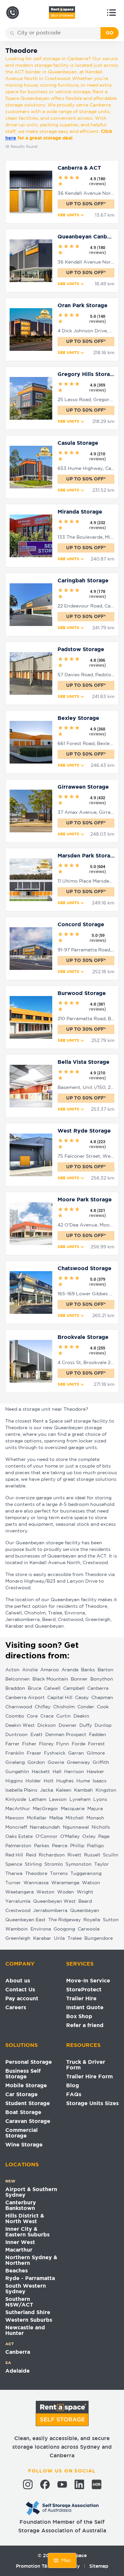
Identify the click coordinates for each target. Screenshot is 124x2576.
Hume (83, 1781)
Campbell (74, 1688)
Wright (85, 1892)
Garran (76, 1753)
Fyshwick (55, 1753)
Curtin (63, 1716)
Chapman (102, 1698)
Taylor (102, 1864)
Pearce (60, 1846)
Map (66, 2560)
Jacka (47, 1790)
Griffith (101, 1763)
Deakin (81, 1716)
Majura (95, 1809)
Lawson (58, 1800)
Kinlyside (16, 1800)
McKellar (37, 1818)
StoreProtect (84, 1990)
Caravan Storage (28, 2121)
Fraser (34, 1753)
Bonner (79, 1679)
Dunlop (103, 1725)
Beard (85, 1901)
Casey (82, 1698)
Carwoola (89, 1929)
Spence (14, 1864)
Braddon (15, 1688)
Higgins (14, 1781)
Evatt (37, 1735)
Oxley (89, 1837)
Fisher (29, 1744)
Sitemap (99, 2566)
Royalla (92, 1920)
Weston (45, 1892)
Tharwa (14, 1874)
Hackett (41, 1772)
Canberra (98, 1688)
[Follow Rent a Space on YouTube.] (62, 2484)
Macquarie (73, 1809)
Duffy (86, 1725)
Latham (38, 1800)
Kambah (83, 1790)
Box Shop (79, 2017)
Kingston (106, 1790)
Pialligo (95, 1846)
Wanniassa (36, 1883)
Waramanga (65, 1883)
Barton (105, 1670)
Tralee (75, 1938)
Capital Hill (60, 1698)
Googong (64, 1929)
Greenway (78, 1763)
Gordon (36, 1763)
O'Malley (70, 1837)
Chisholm (64, 1707)
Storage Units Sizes (92, 2104)
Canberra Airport (25, 1698)
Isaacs (100, 1781)
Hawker (95, 1772)
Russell (92, 1855)
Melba (56, 1818)
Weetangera (20, 1892)
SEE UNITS (68, 215)
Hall (57, 1772)
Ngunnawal (76, 1827)
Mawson (15, 1818)
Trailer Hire (81, 1999)
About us (18, 1981)
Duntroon (17, 1735)
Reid (31, 1855)
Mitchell (75, 1818)
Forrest (96, 1744)
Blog (73, 2086)
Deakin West (20, 1725)
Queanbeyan (85, 1911)
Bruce (35, 1688)
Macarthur (19, 2250)
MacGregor (45, 1809)
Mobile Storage (26, 2086)
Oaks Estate (19, 1837)
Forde (79, 1744)
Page (104, 1837)
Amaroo (50, 1670)
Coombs (15, 1716)
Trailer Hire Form (89, 2077)
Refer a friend (85, 2026)
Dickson (47, 1725)
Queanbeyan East (25, 1920)
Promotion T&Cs (35, 2566)
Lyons (100, 1800)
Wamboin (17, 1929)
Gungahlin (17, 1772)
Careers (16, 2008)
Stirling (33, 1864)
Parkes (42, 1846)
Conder (86, 1707)
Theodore (36, 1874)
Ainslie (30, 1670)
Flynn (63, 1744)
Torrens (59, 1874)
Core (32, 1716)
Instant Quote (85, 2008)
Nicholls (101, 1827)
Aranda (70, 1670)
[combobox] (58, 33)
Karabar (42, 1938)
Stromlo (54, 1864)
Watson (91, 1883)
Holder (33, 1781)
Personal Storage (29, 2062)
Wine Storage (24, 2145)
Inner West (20, 2243)
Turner (13, 1883)
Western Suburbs (29, 2320)
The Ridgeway (64, 1920)
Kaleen (64, 1790)
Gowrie (56, 1763)
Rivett (74, 1855)
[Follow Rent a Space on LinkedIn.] (79, 2484)
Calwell (52, 1688)
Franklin (15, 1753)
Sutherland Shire (28, 2313)
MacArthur (18, 1809)
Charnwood (19, 1707)
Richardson (52, 1855)
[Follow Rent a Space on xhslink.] (97, 2484)
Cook (103, 1707)
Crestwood (18, 1911)
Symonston (79, 1864)
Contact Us (20, 1990)
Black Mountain (50, 1679)
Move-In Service (88, 1981)
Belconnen (18, 1679)
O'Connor (46, 1837)
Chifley (43, 1707)
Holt (49, 1781)
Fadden (98, 1735)
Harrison (74, 1772)
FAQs (74, 2095)
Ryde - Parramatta (30, 2279)
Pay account (22, 1999)
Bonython (102, 1679)
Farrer (12, 1744)
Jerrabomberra (50, 1911)
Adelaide (18, 2371)
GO (110, 33)
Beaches (17, 2271)
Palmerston (18, 1846)
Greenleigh (18, 1938)
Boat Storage (23, 2113)
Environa (41, 1929)
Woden (66, 1892)
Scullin (111, 1855)
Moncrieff (16, 1827)
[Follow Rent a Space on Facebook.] (45, 2484)
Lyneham (80, 1800)
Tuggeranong (86, 1874)
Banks (88, 1670)
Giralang (15, 1763)
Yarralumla (18, 1901)
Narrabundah (45, 1827)
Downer (68, 1725)
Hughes (65, 1781)
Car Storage (21, 2095)
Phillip (77, 1846)
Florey (46, 1744)
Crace (47, 1716)
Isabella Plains (21, 1790)
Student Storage (28, 2104)
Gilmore (96, 1753)
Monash (95, 1818)
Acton (12, 1670)
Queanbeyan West (54, 1901)
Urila (59, 1938)
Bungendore (99, 1938)
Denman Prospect (66, 1735)
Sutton (111, 1920)
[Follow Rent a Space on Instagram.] (28, 2484)
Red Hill (14, 1855)
